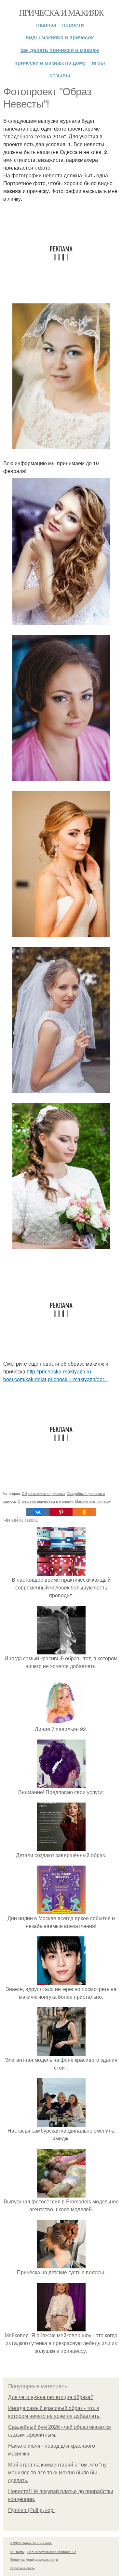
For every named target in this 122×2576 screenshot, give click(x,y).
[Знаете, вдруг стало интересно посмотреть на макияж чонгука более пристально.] (61, 1981)
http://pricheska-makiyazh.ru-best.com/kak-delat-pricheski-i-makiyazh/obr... (55, 1375)
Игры (98, 63)
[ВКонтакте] (38, 1512)
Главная (46, 25)
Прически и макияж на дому (50, 63)
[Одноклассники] (84, 1512)
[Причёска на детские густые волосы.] (61, 2264)
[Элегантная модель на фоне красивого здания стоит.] (61, 2052)
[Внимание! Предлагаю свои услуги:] (61, 1784)
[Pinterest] (61, 1512)
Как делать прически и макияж (60, 50)
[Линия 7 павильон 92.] (61, 1721)
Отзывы (60, 75)
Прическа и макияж (61, 12)
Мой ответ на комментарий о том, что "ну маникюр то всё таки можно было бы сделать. (57, 2473)
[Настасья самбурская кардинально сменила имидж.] (61, 2123)
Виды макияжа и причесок (60, 37)
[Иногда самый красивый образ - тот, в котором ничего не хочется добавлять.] (61, 1650)
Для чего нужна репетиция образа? (51, 2397)
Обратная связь (22, 2568)
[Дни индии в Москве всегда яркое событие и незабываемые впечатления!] (61, 1910)
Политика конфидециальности (34, 2559)
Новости (73, 25)
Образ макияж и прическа (43, 1493)
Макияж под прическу (93, 1501)
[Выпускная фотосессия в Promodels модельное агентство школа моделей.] (61, 2193)
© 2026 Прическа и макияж (31, 2543)
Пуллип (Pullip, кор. (31, 2510)
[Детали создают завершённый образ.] (61, 1847)
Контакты (17, 2552)
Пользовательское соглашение (52, 2552)
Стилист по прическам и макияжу (45, 1501)
